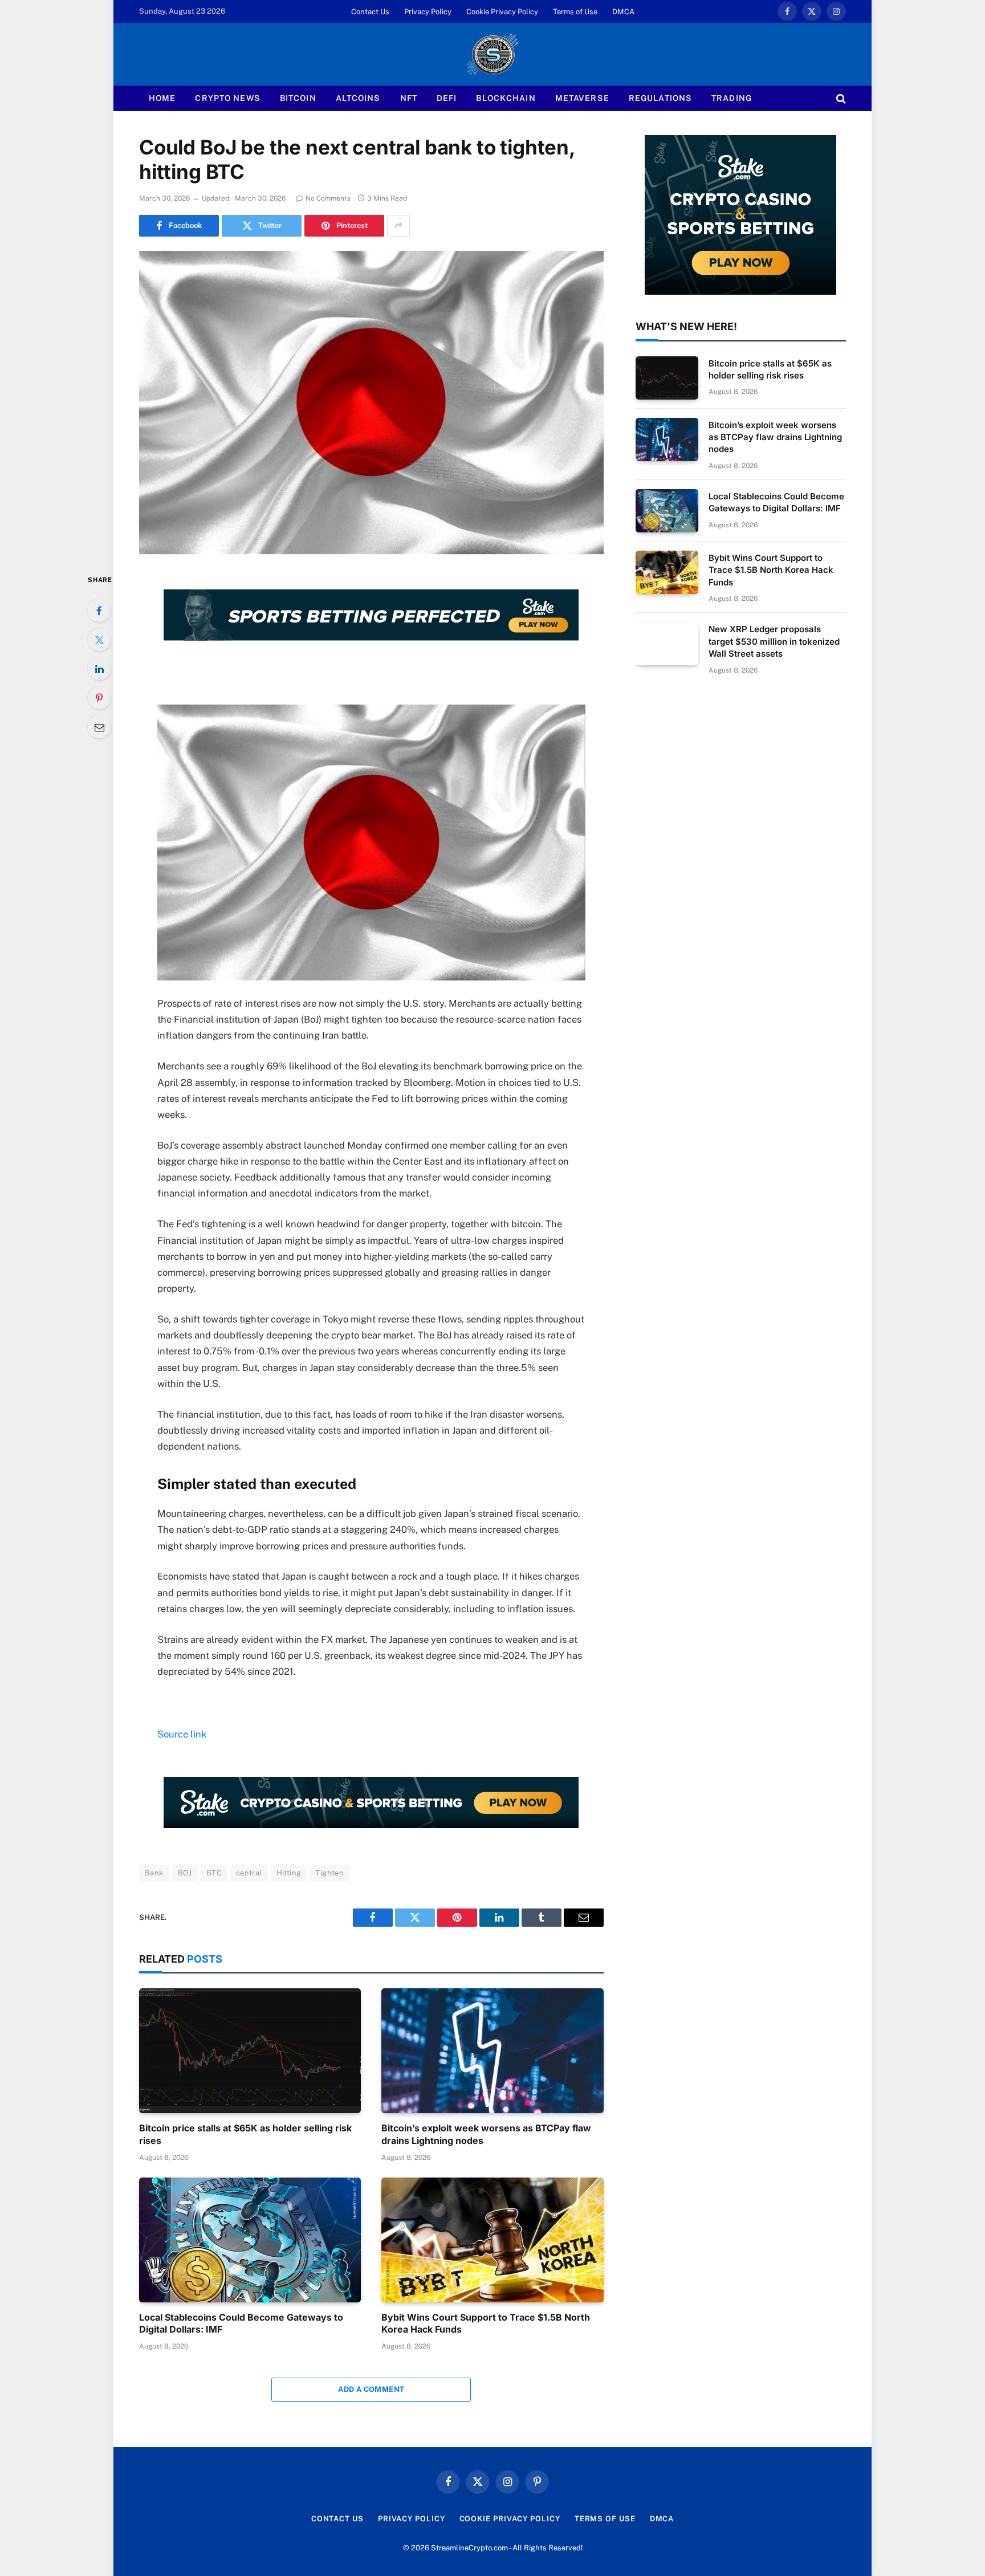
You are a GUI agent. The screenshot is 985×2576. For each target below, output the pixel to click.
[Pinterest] (99, 698)
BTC (214, 1873)
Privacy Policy (428, 12)
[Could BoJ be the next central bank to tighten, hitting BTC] (371, 402)
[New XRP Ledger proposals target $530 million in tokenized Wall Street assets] (667, 644)
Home (162, 98)
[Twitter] (99, 640)
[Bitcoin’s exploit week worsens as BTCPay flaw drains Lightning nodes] (492, 2051)
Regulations (660, 98)
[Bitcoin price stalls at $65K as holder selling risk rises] (250, 2051)
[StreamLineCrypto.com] (492, 54)
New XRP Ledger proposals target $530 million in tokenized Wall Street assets (774, 641)
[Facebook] (99, 611)
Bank (154, 1873)
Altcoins (358, 98)
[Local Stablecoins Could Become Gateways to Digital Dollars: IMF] (250, 2240)
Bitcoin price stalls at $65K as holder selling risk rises (245, 2134)
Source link (182, 1734)
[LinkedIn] (99, 669)
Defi (447, 98)
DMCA (623, 12)
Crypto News (227, 98)
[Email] (99, 727)
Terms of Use (575, 12)
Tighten (329, 1873)
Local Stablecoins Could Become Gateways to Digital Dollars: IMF (241, 2323)
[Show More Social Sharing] (398, 226)
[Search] (840, 98)
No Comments (328, 198)
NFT (409, 98)
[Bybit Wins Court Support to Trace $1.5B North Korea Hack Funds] (492, 2240)
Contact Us (370, 12)
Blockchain (506, 98)
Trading (732, 98)
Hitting (289, 1873)
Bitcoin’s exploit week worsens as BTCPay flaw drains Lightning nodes (486, 2134)
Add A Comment (371, 2389)
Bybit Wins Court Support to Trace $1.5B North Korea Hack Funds (486, 2323)
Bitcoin (298, 98)
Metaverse (582, 98)
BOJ (185, 1873)
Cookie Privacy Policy (502, 12)
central (249, 1873)
